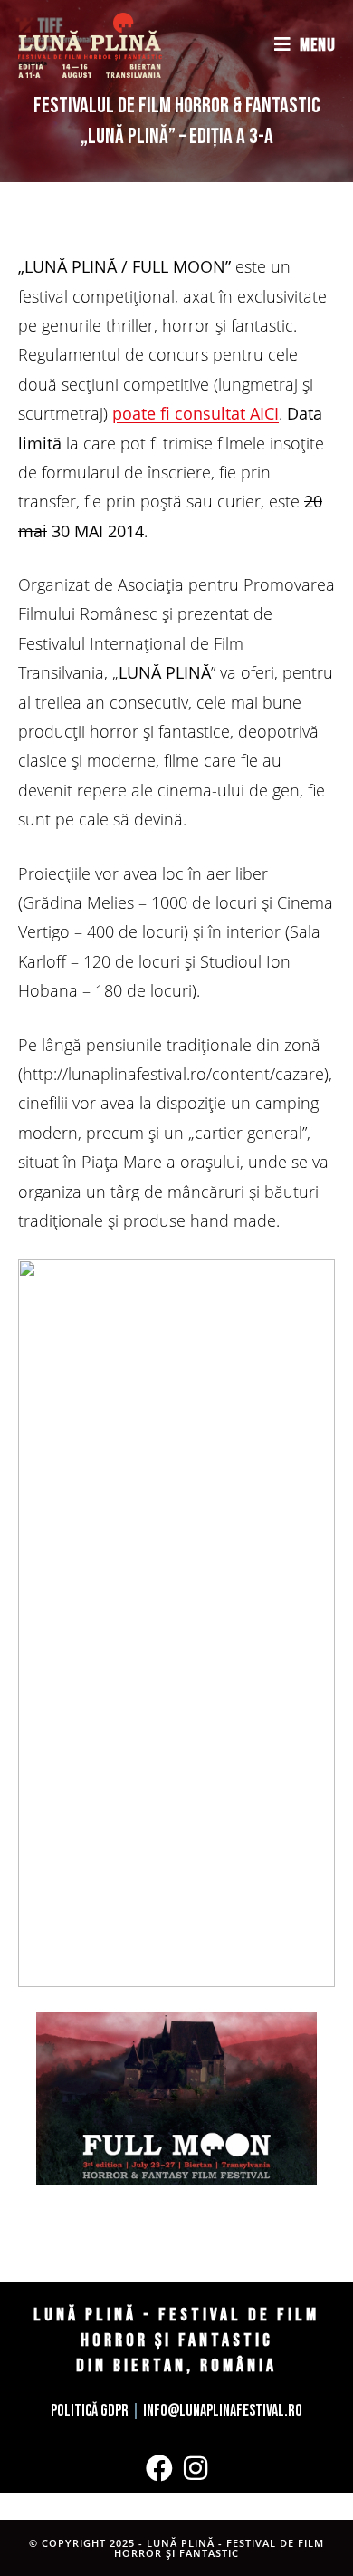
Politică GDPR (90, 2411)
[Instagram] (196, 2468)
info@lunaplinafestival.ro (223, 2411)
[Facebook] (159, 2468)
